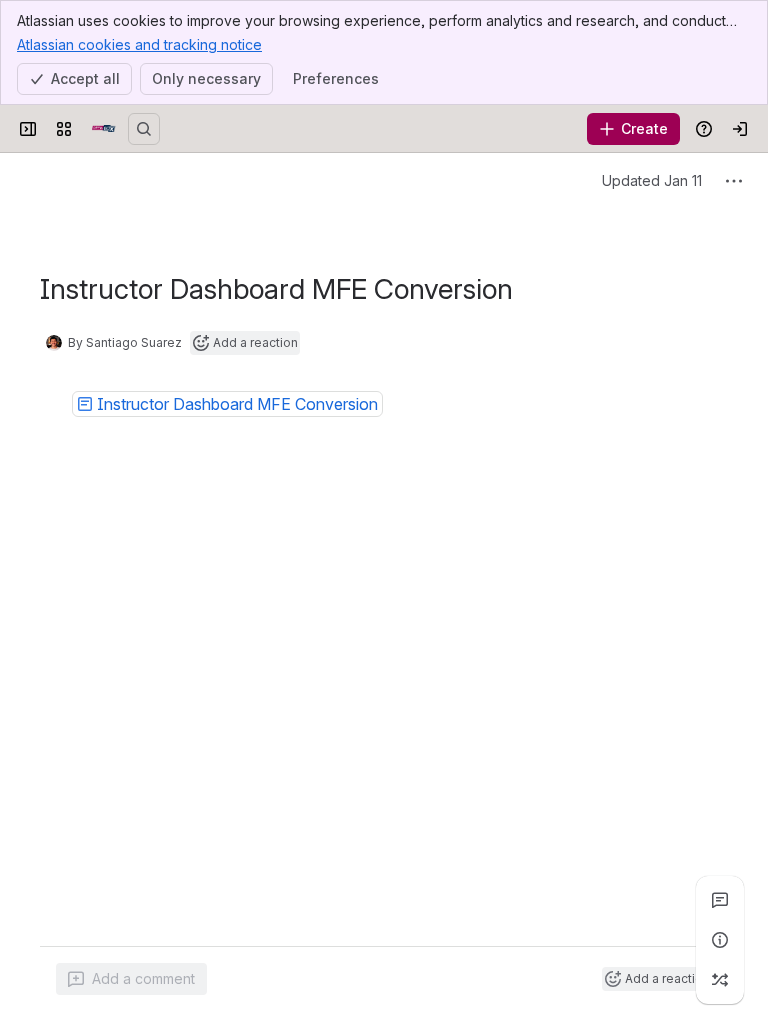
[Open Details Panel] (720, 940)
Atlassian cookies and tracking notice (139, 44)
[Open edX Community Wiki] (104, 129)
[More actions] (734, 181)
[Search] (144, 129)
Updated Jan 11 (652, 180)
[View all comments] (720, 900)
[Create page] (720, 980)
